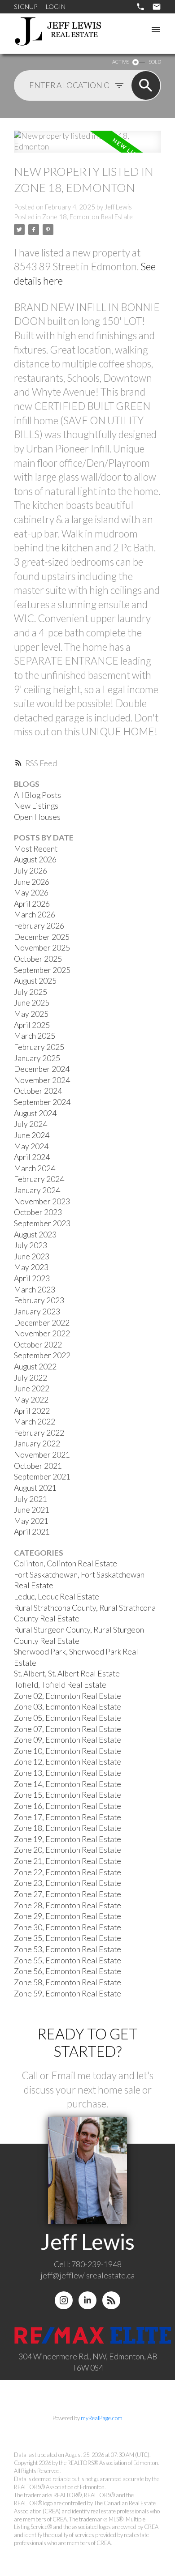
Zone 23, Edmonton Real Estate (68, 1883)
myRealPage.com (102, 2418)
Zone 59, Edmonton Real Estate (68, 1994)
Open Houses (37, 817)
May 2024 (31, 1146)
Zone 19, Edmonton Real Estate (68, 1839)
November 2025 (42, 948)
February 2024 (39, 1179)
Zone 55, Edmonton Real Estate (68, 1960)
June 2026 (32, 882)
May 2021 (31, 1521)
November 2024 (42, 1080)
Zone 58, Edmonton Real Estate (68, 1982)
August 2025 (35, 981)
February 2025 (39, 1047)
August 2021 (35, 1488)
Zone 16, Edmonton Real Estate (68, 1806)
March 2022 (35, 1422)
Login (56, 6)
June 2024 (32, 1135)
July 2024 (31, 1124)
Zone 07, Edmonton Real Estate (68, 1729)
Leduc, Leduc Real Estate (57, 1597)
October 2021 (38, 1466)
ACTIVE (120, 62)
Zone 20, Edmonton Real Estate (68, 1850)
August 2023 (35, 1235)
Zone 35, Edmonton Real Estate (68, 1938)
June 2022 (32, 1388)
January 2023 (37, 1311)
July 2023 (31, 1245)
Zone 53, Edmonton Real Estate (68, 1949)
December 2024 (42, 1069)
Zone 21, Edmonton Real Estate (68, 1861)
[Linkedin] (87, 2300)
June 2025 (32, 1003)
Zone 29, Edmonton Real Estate (68, 1916)
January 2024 (37, 1190)
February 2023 (39, 1300)
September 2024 (42, 1102)
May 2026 (31, 893)
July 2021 (31, 1499)
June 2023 (32, 1256)
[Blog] (111, 2300)
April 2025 (32, 1025)
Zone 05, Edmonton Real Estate (68, 1718)
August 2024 (35, 1113)
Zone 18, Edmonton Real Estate (87, 217)
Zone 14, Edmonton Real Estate (68, 1784)
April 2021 (32, 1532)
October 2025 (38, 959)
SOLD (155, 62)
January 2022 (37, 1444)
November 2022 (42, 1333)
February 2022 (39, 1433)
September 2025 (42, 970)
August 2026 (35, 859)
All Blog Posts (37, 795)
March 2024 (35, 1168)
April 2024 (32, 1157)
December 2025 (42, 937)
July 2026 (31, 871)
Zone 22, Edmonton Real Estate (68, 1872)
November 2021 (42, 1455)
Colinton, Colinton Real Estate (66, 1563)
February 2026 (39, 926)
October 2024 (38, 1091)
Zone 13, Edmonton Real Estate (68, 1773)
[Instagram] (64, 2300)
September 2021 (42, 1477)
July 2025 (31, 992)
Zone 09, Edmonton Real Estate (68, 1740)
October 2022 (38, 1345)
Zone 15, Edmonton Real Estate (68, 1795)
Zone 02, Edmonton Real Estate (68, 1696)
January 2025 (37, 1058)
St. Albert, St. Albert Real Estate (67, 1674)
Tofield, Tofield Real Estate (60, 1685)
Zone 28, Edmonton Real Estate (68, 1905)
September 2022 (42, 1355)
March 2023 (35, 1290)
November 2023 (42, 1201)
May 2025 (31, 1014)
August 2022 (35, 1367)
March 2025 (35, 1036)
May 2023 (31, 1267)
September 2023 (42, 1223)
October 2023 (38, 1212)
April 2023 (32, 1278)
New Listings (36, 806)
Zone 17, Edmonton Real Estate (68, 1817)
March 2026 (35, 915)
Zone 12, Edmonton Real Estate (68, 1762)
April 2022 (32, 1411)
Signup (26, 6)
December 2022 (42, 1323)
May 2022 (31, 1400)
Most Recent (36, 849)
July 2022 (31, 1378)
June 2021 (32, 1510)
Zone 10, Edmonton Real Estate (68, 1751)
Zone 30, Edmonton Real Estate (68, 1927)
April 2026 (32, 904)
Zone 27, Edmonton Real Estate (68, 1894)
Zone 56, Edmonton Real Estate (68, 1971)
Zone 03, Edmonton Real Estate (68, 1707)
